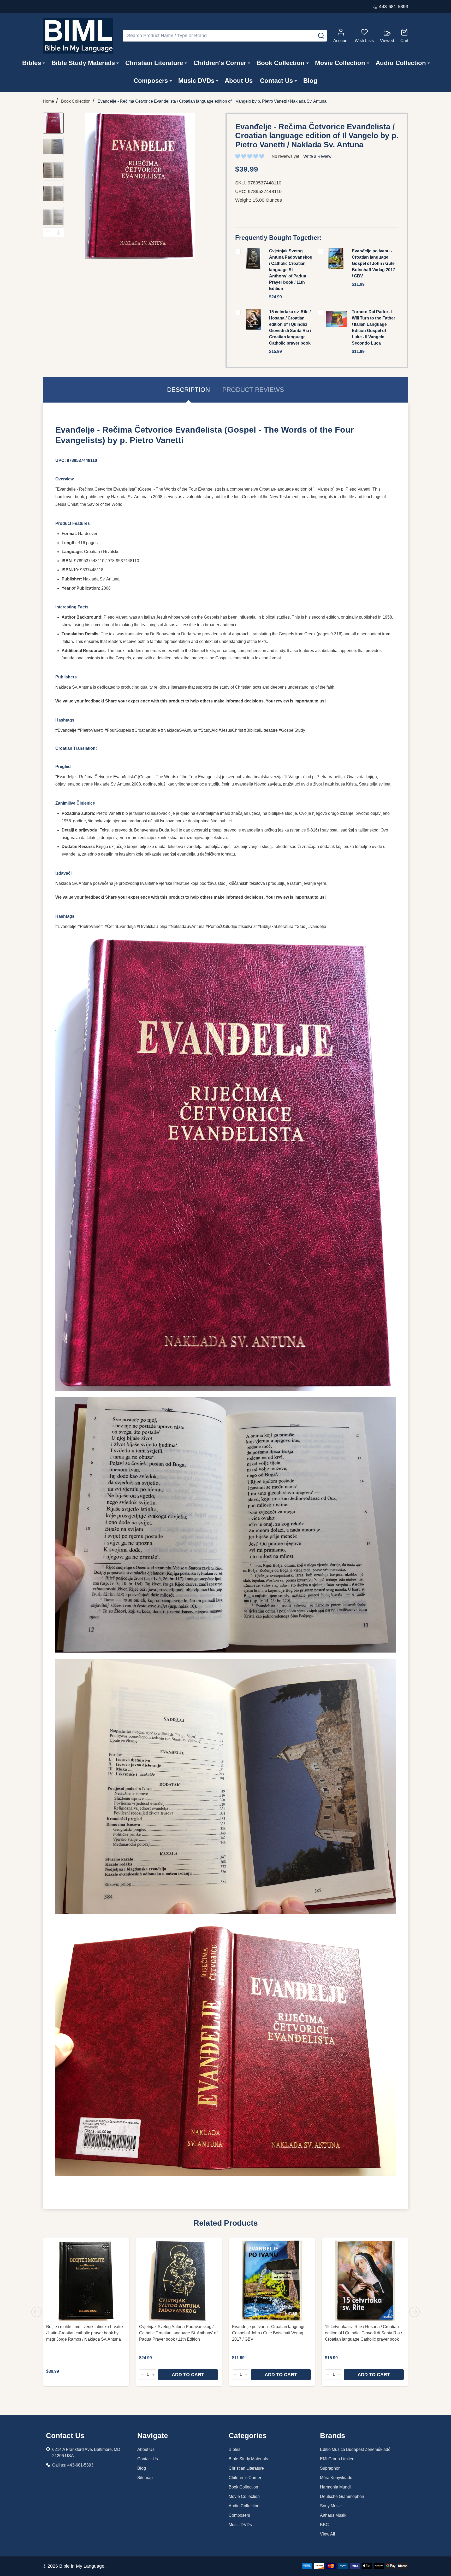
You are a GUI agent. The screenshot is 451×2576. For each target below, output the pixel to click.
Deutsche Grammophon (342, 2496)
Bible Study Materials (83, 63)
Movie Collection (340, 63)
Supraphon (330, 2468)
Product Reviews (253, 390)
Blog (310, 81)
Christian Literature (154, 63)
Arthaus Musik (333, 2515)
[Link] (78, 36)
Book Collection (281, 63)
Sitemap (145, 2478)
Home (48, 101)
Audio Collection (401, 63)
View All (328, 2534)
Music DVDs (196, 81)
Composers (151, 81)
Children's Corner (220, 63)
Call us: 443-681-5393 (73, 2465)
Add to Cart (188, 2375)
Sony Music (331, 2506)
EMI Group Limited (337, 2459)
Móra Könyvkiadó (336, 2478)
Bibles (32, 63)
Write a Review (317, 156)
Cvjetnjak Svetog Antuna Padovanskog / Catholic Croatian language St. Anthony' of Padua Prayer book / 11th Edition (291, 270)
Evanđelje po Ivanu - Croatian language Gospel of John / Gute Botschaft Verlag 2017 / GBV (373, 263)
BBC (324, 2525)
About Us (239, 81)
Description (188, 390)
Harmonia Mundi (335, 2487)
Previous (48, 233)
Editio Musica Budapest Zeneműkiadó (355, 2449)
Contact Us (276, 81)
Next (58, 233)
